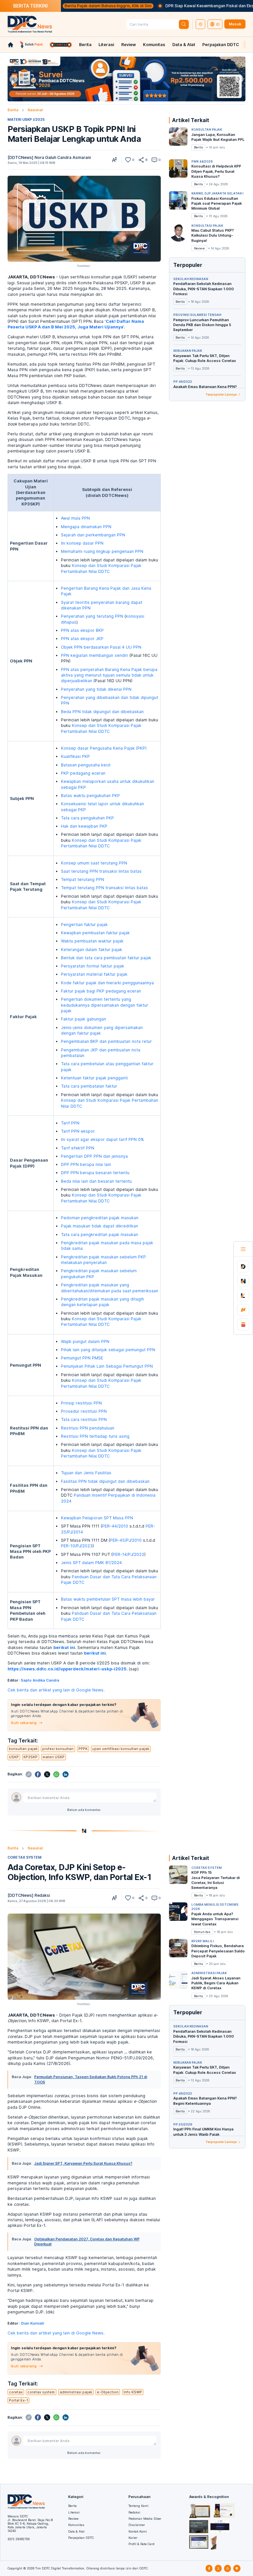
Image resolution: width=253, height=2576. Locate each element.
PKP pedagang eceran (83, 773)
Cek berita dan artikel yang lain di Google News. (56, 1690)
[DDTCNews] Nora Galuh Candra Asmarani (49, 157)
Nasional (35, 110)
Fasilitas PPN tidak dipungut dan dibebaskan (105, 1481)
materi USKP (54, 1757)
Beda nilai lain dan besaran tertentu (96, 1181)
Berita (85, 45)
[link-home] (11, 45)
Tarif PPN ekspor (78, 1131)
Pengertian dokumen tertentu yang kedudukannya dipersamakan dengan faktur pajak (105, 1005)
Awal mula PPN (75, 518)
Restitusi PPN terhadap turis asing (95, 1436)
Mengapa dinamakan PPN (86, 527)
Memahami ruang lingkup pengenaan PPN (102, 551)
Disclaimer (137, 2525)
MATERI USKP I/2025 (26, 119)
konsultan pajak (23, 1749)
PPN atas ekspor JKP (82, 639)
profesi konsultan (58, 1749)
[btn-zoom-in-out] (114, 160)
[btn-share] (141, 160)
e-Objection (108, 2392)
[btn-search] (184, 24)
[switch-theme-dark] (201, 24)
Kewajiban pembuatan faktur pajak (95, 933)
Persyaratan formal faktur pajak (93, 966)
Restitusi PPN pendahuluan (88, 1428)
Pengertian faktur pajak (84, 925)
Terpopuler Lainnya (221, 394)
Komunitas (154, 45)
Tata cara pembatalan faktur (89, 1086)
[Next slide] (239, 79)
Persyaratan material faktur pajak (94, 974)
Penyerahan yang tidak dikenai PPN (96, 689)
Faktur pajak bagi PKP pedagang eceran (101, 991)
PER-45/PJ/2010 (126, 1540)
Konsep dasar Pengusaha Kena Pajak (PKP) (104, 748)
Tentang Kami (139, 2506)
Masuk (235, 24)
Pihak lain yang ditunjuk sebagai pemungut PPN (108, 1350)
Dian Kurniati (33, 2323)
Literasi (106, 45)
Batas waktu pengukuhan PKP (90, 796)
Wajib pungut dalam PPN (85, 1341)
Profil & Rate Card (141, 2544)
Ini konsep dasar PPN (82, 543)
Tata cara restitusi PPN (84, 1419)
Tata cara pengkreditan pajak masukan (99, 1235)
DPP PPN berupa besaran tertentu (95, 1173)
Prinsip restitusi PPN (81, 1403)
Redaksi (134, 2512)
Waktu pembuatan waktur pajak (92, 941)
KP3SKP (30, 1757)
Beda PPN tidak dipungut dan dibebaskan (102, 712)
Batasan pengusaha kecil (86, 765)
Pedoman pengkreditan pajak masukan (100, 1218)
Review (129, 45)
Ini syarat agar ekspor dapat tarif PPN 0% (102, 1139)
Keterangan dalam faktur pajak (92, 950)
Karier (133, 2538)
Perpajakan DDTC (221, 45)
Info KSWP (133, 2392)
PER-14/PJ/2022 (128, 1554)
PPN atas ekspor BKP (82, 630)
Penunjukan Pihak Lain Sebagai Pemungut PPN (107, 1366)
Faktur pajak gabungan (84, 1019)
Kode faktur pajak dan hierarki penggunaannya (107, 983)
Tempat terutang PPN (83, 879)
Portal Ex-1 (18, 2400)
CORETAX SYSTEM (25, 1857)
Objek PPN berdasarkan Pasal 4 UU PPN (101, 647)
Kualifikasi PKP (75, 756)
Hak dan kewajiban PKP (84, 826)
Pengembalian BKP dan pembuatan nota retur (106, 1041)
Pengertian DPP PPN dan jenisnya (94, 1156)
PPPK (83, 1749)
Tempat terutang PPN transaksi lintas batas (104, 888)
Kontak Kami (138, 2531)
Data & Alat (184, 45)
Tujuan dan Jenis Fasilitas (86, 1473)
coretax (16, 2392)
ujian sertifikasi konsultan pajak (121, 1749)
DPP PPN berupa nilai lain (86, 1164)
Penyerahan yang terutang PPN (92, 616)
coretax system (41, 2392)
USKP (14, 1757)
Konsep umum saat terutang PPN (94, 863)
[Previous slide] (14, 79)
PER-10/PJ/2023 (77, 1546)
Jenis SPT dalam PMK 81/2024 (91, 1563)
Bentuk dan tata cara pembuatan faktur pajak (106, 958)
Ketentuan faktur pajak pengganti (94, 1078)
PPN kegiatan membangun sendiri (95, 655)
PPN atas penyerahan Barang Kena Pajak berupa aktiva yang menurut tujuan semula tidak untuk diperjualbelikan (109, 675)
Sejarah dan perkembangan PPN (93, 535)
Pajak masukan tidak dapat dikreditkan (99, 1226)
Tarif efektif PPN (78, 1148)
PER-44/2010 (115, 1526)
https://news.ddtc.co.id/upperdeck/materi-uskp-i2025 (67, 1669)
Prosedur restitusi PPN (84, 1411)
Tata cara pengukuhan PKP (87, 818)
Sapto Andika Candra (40, 1680)
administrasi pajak (76, 2392)
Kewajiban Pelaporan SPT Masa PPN (97, 1518)
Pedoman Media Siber (145, 2519)
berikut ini (64, 1648)
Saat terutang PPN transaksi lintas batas (101, 871)
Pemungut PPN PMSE (82, 1358)
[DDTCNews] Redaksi (29, 1895)
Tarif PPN (70, 1123)
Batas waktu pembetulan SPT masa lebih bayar (108, 1599)
